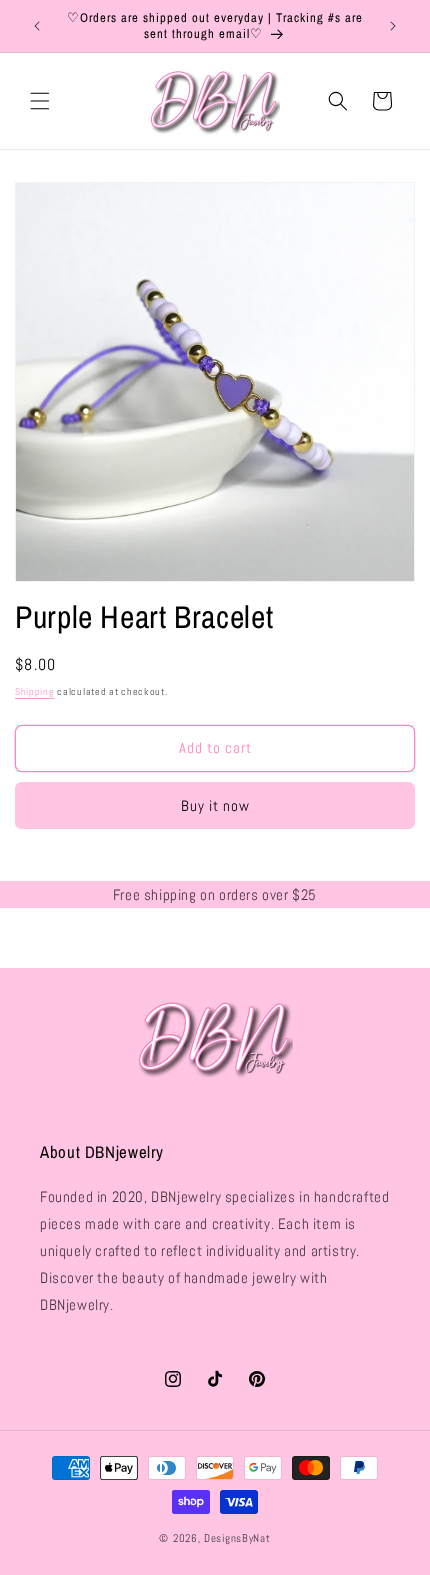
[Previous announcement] (37, 26)
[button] (40, 101)
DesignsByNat (237, 1538)
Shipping (35, 691)
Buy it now (215, 805)
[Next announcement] (393, 26)
